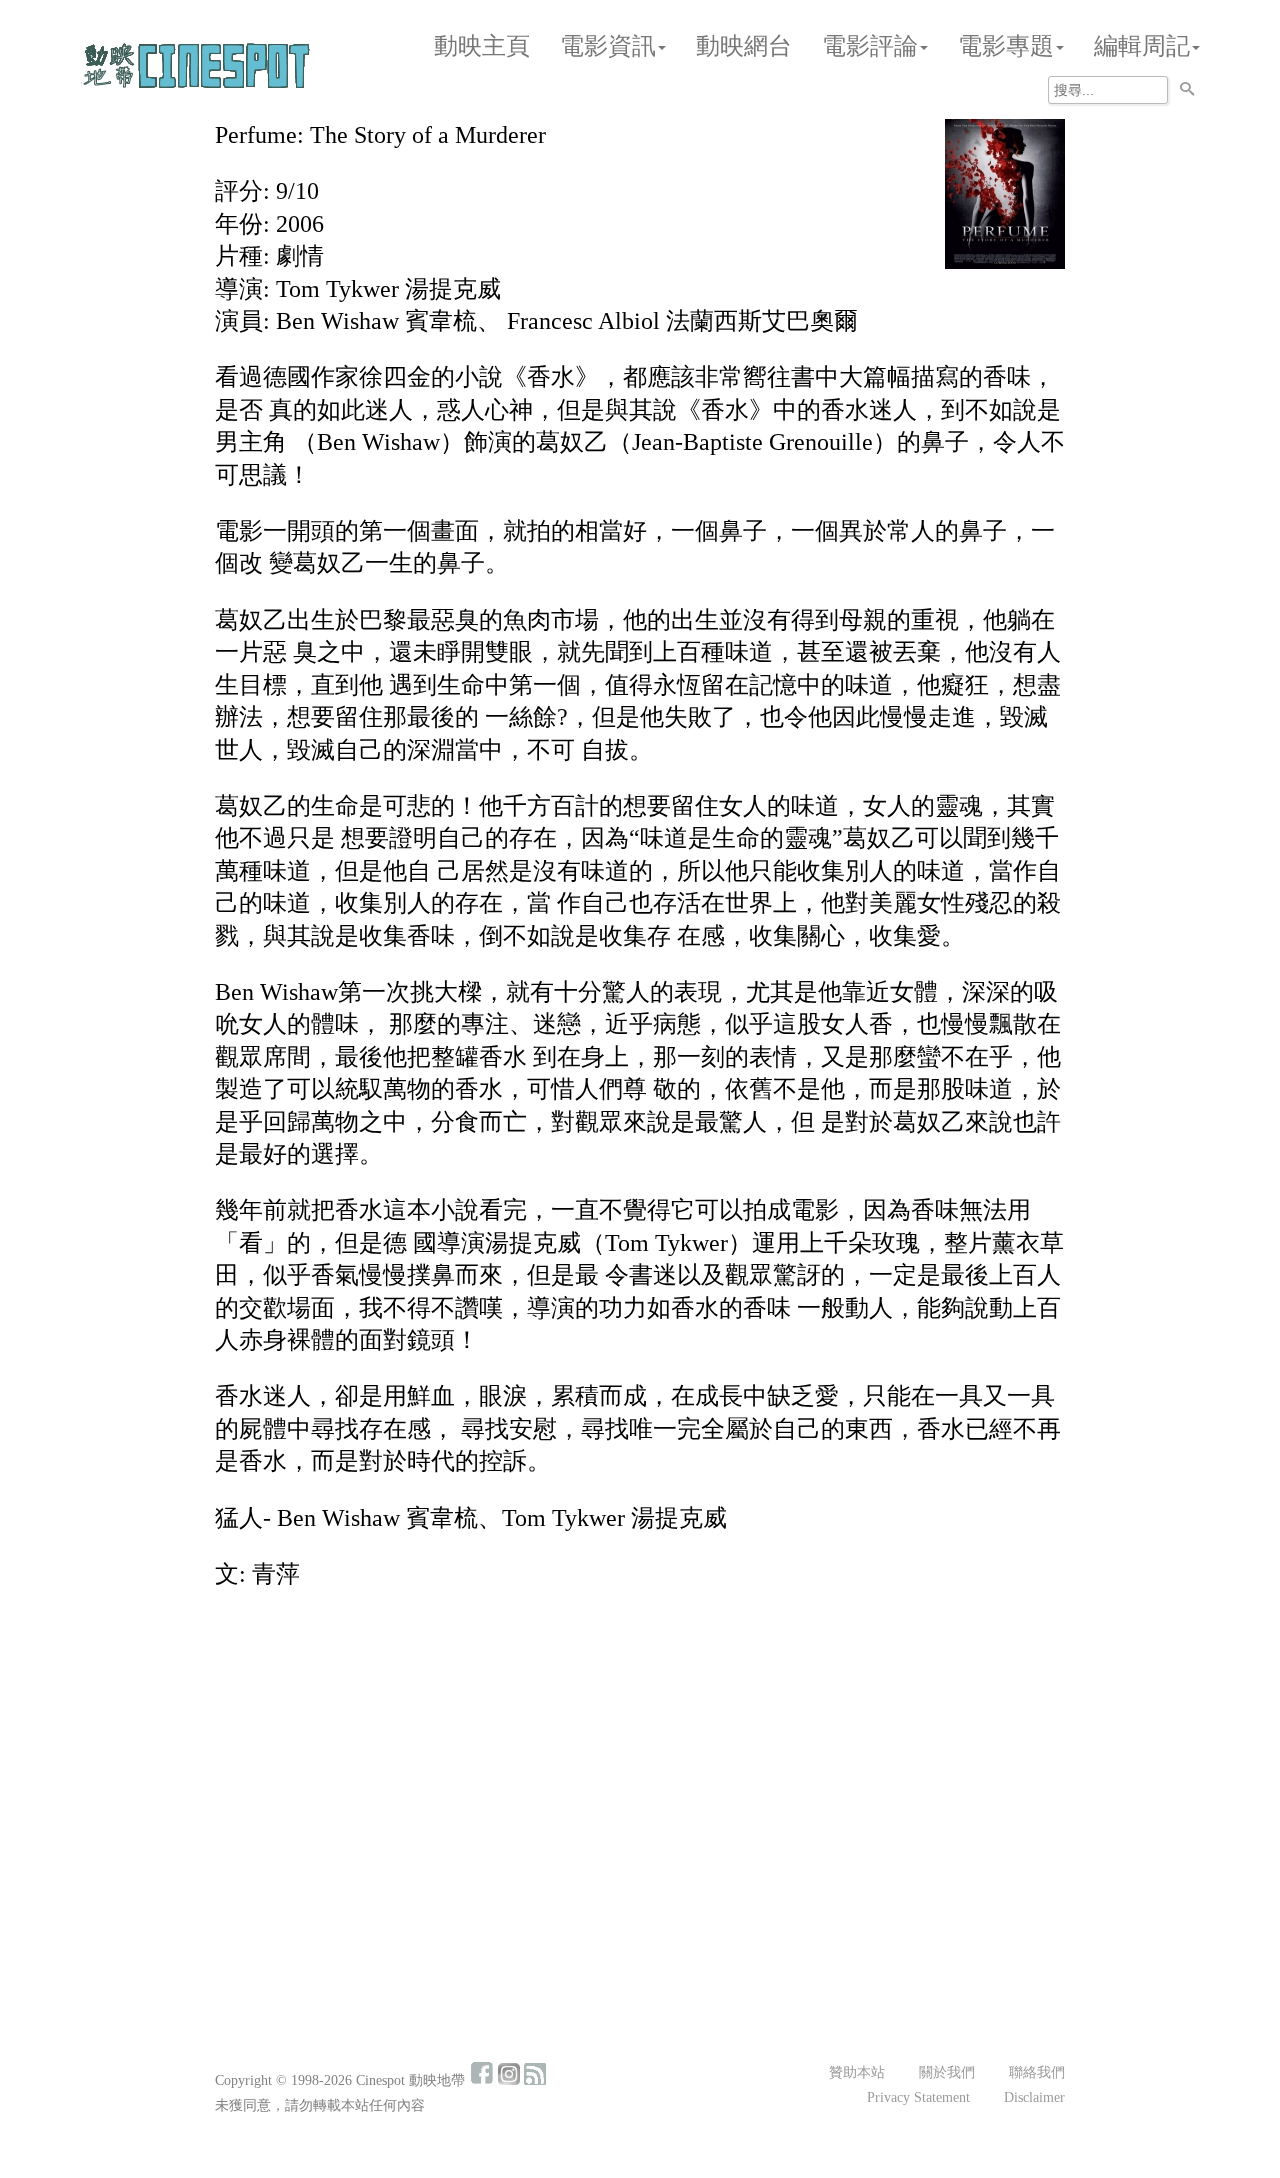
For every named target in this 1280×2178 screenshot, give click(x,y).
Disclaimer (1034, 2097)
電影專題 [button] (1006, 46)
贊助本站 (857, 2072)
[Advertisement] (640, 1754)
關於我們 (947, 2072)
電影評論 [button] (870, 46)
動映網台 (744, 46)
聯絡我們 (1037, 2072)
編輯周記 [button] (1142, 46)
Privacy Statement (918, 2097)
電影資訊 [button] (608, 46)
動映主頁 (482, 46)
